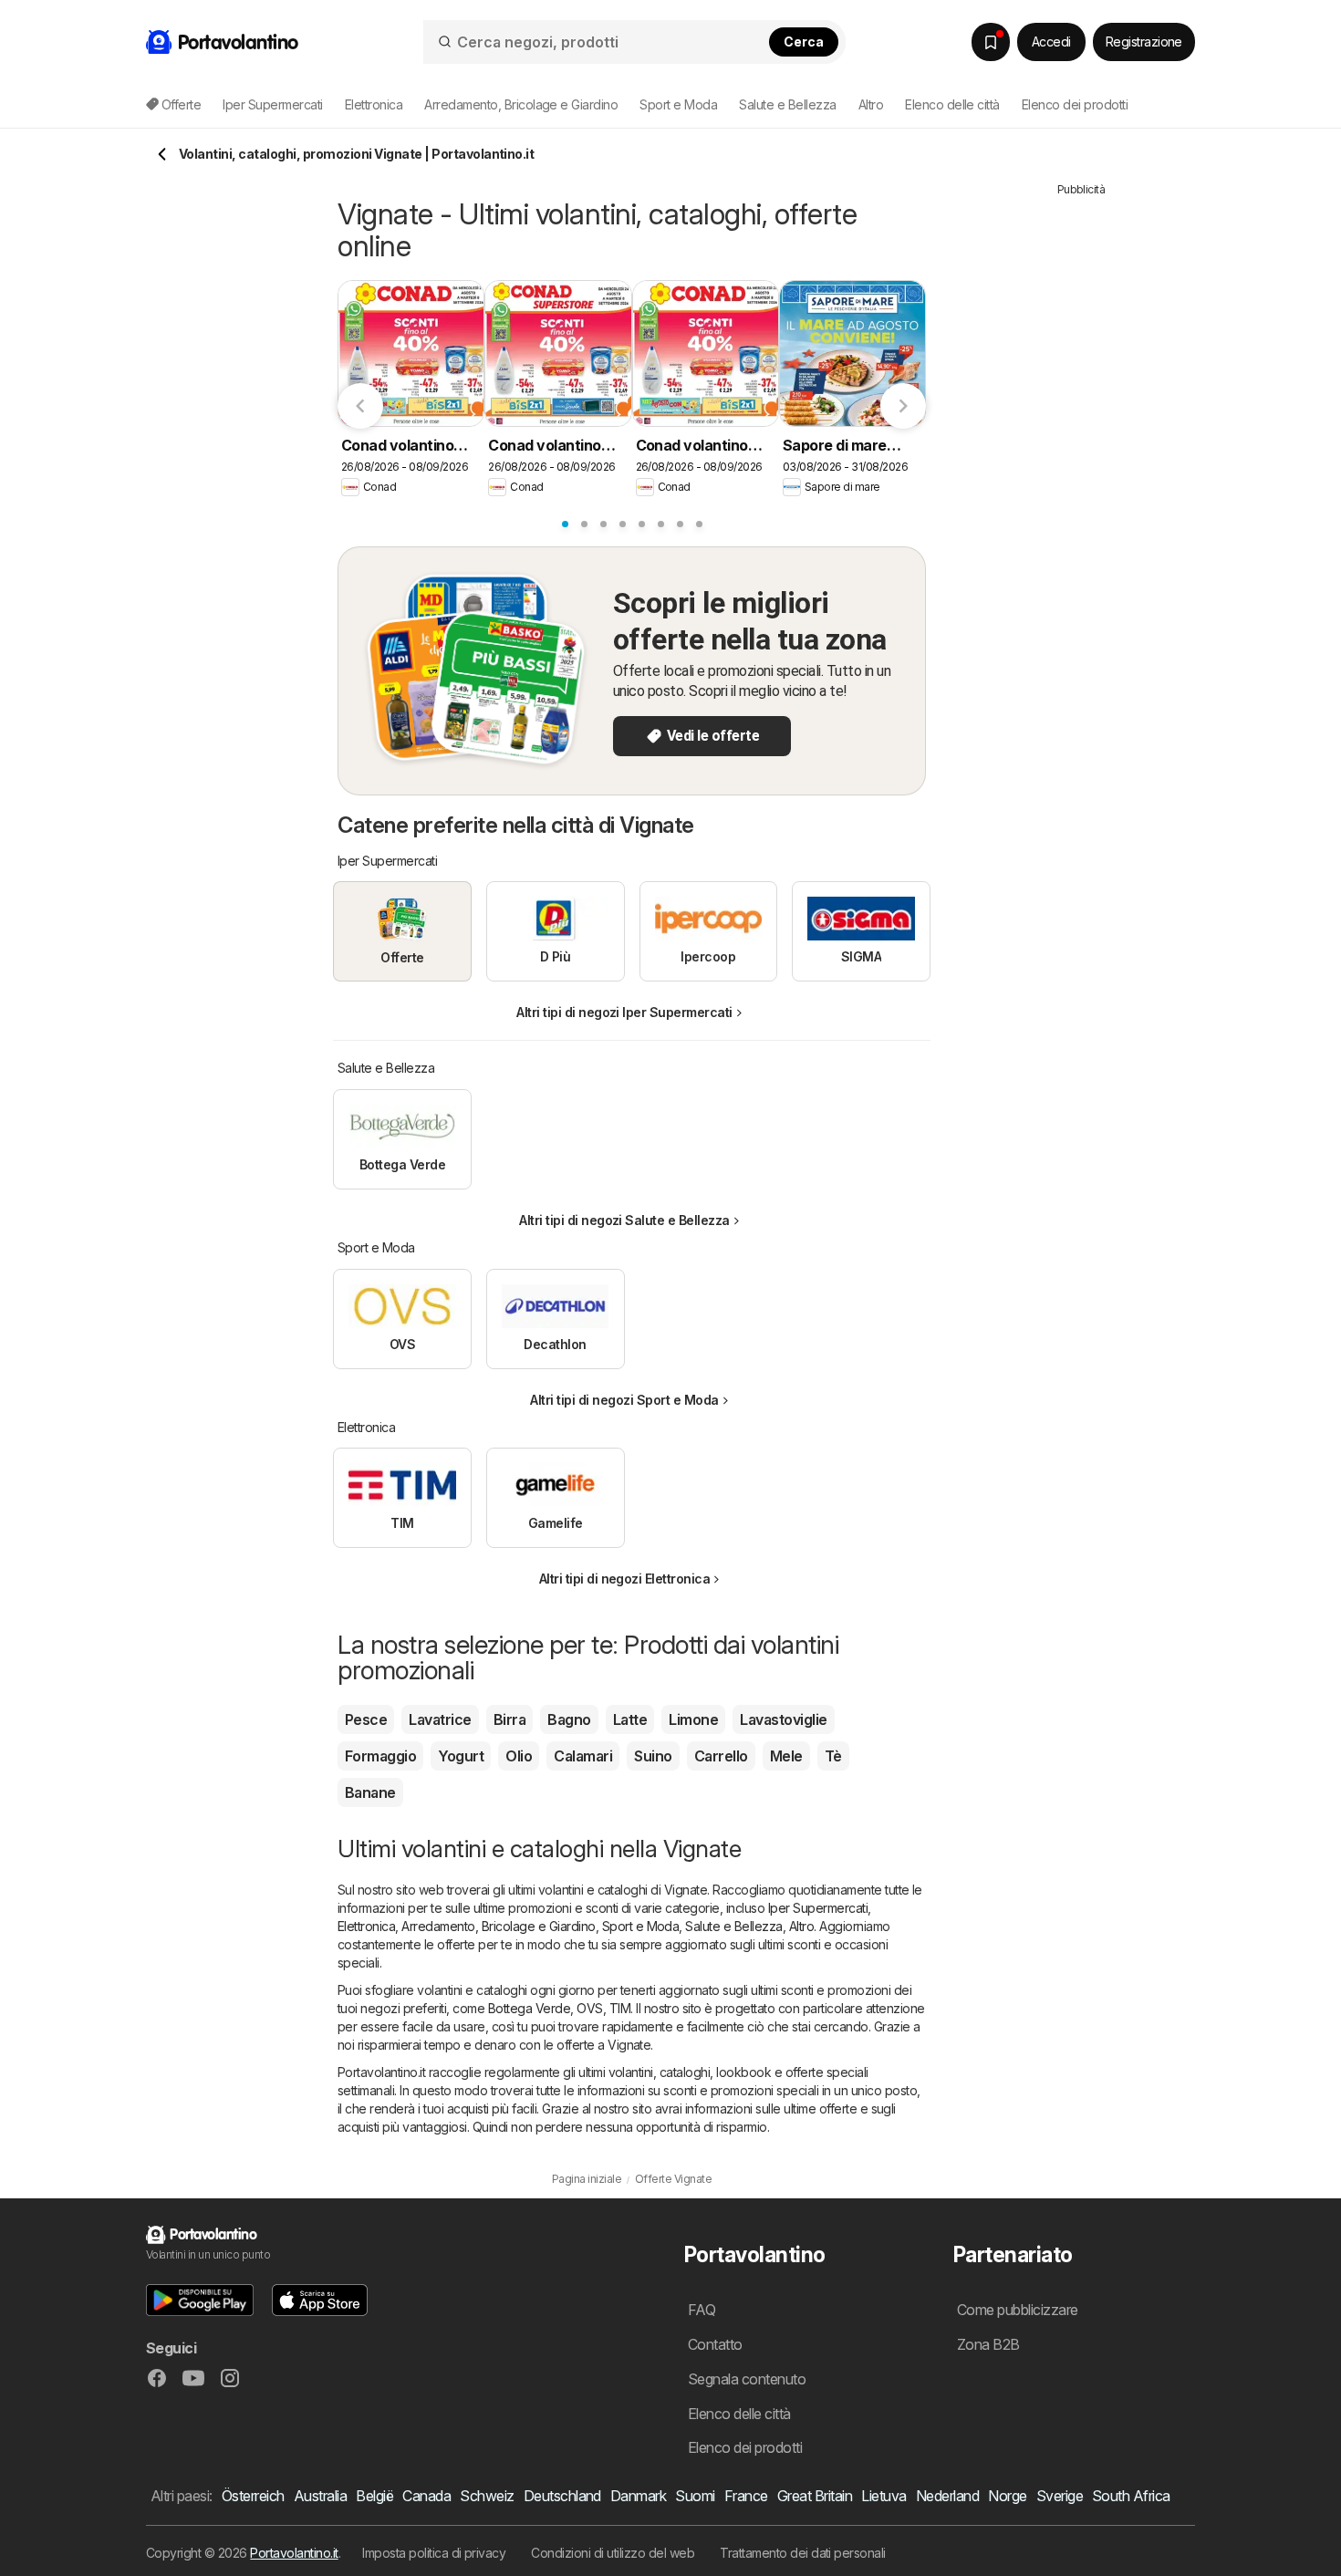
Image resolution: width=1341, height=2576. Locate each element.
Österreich (253, 2496)
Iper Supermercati (818, 1908)
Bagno (569, 1719)
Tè (833, 1756)
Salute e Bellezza (733, 1926)
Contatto (715, 2344)
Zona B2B (988, 2344)
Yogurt (461, 1756)
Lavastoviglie (783, 1719)
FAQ (702, 2310)
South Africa (1131, 2496)
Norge (1007, 2496)
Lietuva (884, 2496)
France (746, 2496)
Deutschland (562, 2496)
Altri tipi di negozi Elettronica (625, 1579)
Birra (509, 1719)
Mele (786, 1756)
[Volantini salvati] (991, 42)
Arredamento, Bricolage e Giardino (498, 1926)
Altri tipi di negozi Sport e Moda (624, 1400)
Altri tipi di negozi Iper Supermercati (624, 1012)
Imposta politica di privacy (434, 2553)
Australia (320, 2496)
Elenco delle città (952, 104)
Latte (630, 1719)
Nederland (947, 2496)
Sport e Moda (641, 1926)
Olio (519, 1756)
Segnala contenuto (747, 2379)
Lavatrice (440, 1719)
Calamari (583, 1756)
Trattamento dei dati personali (803, 2553)
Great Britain (815, 2496)
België (374, 2496)
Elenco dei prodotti (1075, 104)
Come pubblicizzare (1018, 2310)
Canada (426, 2496)
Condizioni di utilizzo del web (613, 2553)
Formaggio (380, 1756)
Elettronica (366, 1926)
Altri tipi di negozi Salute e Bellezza (624, 1220)
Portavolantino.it (294, 2553)
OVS (589, 2008)
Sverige (1060, 2496)
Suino (653, 1756)
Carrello (721, 1756)
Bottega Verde (529, 2008)
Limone (693, 1719)
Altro (801, 1926)
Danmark (638, 2496)
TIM (620, 2008)
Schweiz (487, 2496)
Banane (370, 1792)
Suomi (695, 2496)
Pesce (366, 1719)
